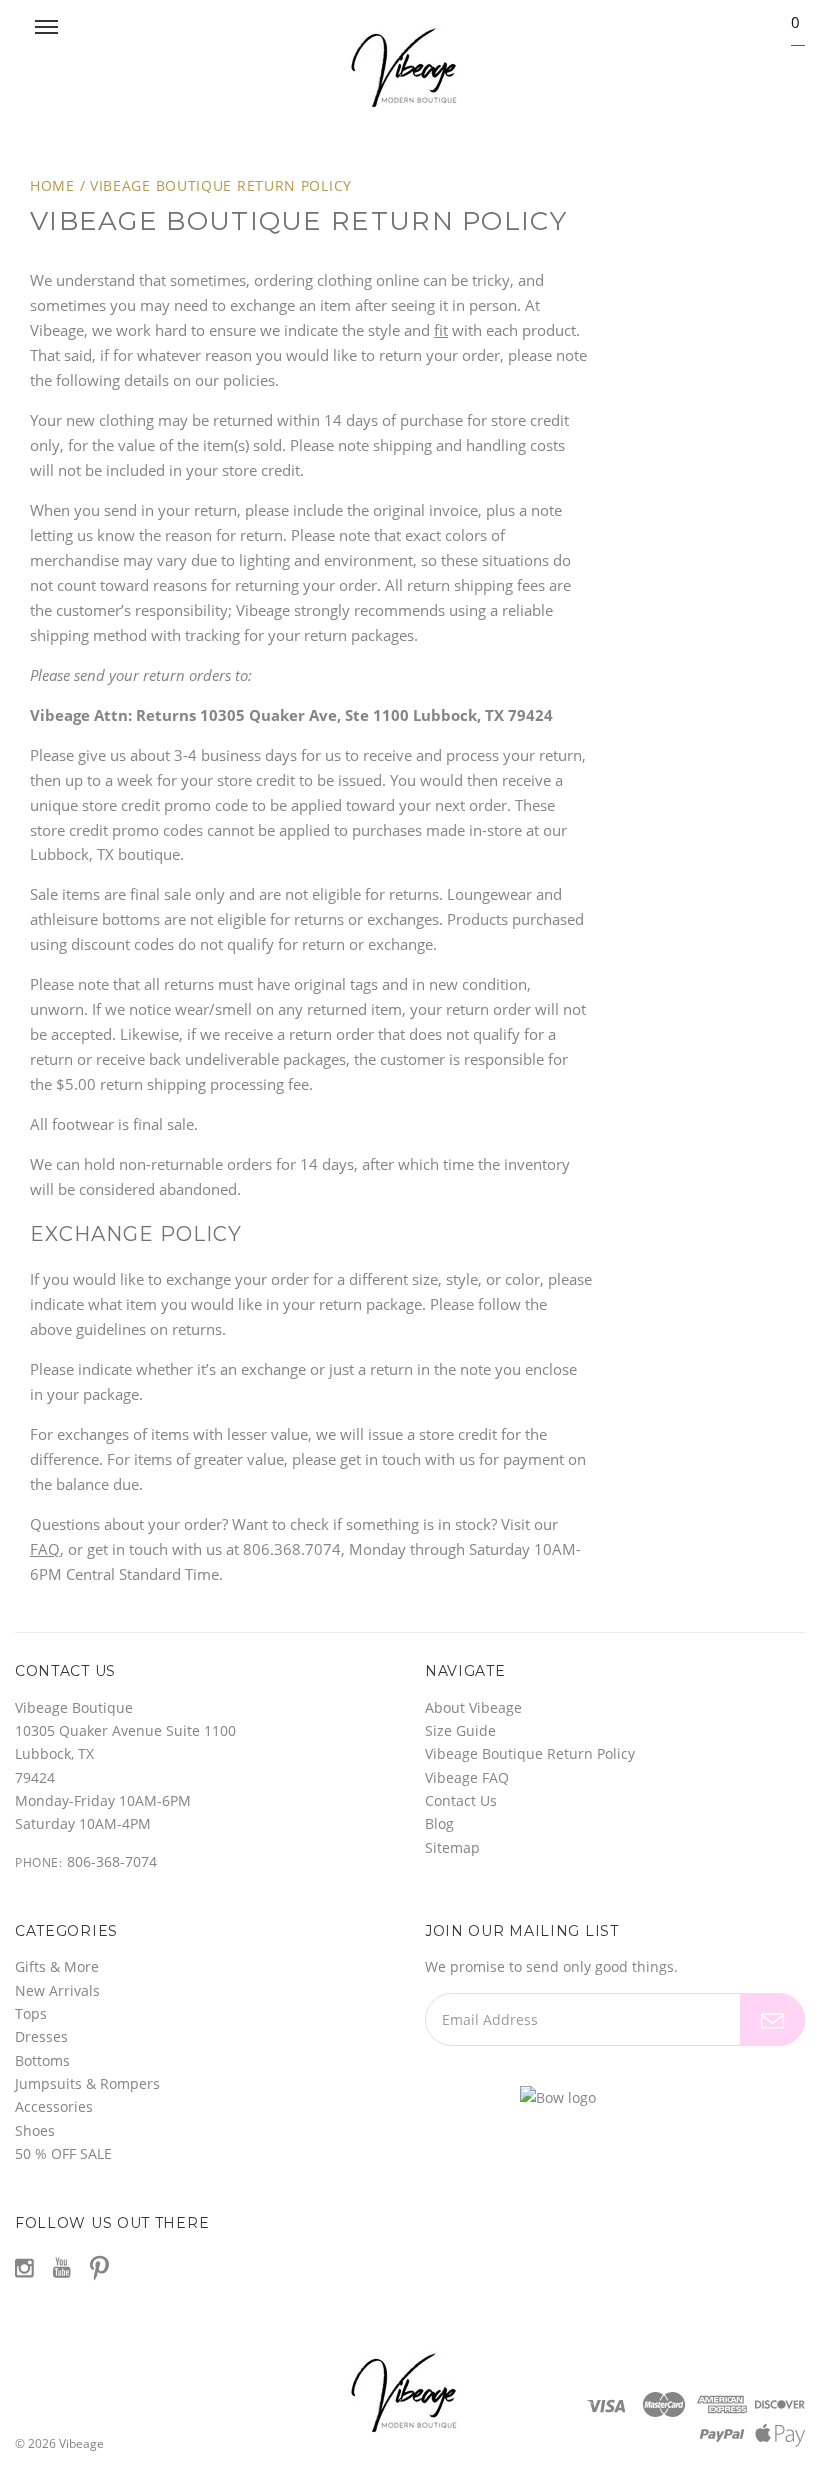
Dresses (41, 2036)
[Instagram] (24, 2268)
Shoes (35, 2130)
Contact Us (461, 1800)
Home (52, 185)
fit (441, 330)
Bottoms (42, 2060)
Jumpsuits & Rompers (87, 2083)
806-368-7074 (112, 1861)
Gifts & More (57, 1966)
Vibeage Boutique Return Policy (221, 185)
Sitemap (452, 1847)
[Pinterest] (99, 2266)
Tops (31, 2013)
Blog (439, 1823)
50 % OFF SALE (63, 2153)
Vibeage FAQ (467, 1777)
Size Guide (460, 1730)
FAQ (45, 1549)
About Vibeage (473, 1707)
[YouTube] (62, 2268)
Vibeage (81, 2443)
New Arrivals (57, 1990)
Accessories (54, 2106)
